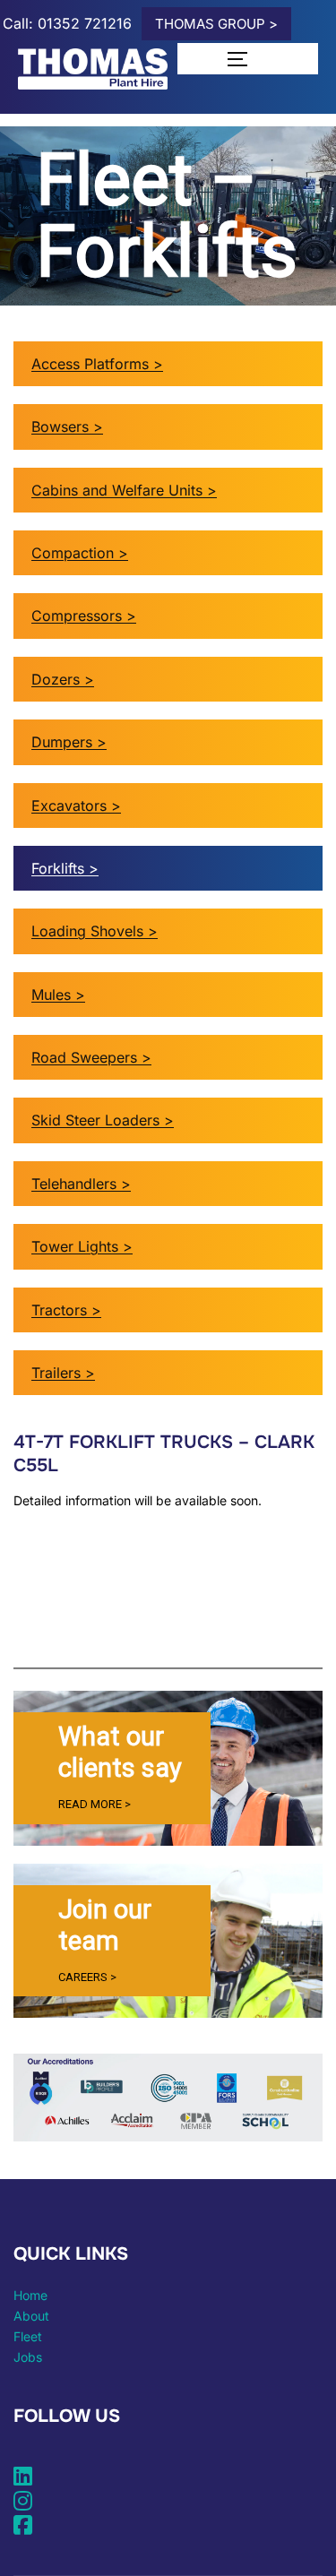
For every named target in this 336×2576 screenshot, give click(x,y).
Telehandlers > (81, 1184)
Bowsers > (67, 426)
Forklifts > (65, 868)
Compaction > (80, 553)
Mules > (58, 995)
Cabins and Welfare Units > (124, 490)
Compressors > (84, 616)
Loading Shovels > (95, 931)
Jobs (28, 2357)
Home (30, 2295)
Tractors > (66, 1310)
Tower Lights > (82, 1246)
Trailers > (63, 1373)
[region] (168, 1768)
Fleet (28, 2336)
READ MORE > (95, 1804)
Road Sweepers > (91, 1057)
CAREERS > (87, 1977)
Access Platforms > (97, 364)
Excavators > (76, 806)
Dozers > (63, 679)
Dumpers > (69, 742)
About (31, 2316)
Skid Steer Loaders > (103, 1120)
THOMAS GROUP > (216, 24)
